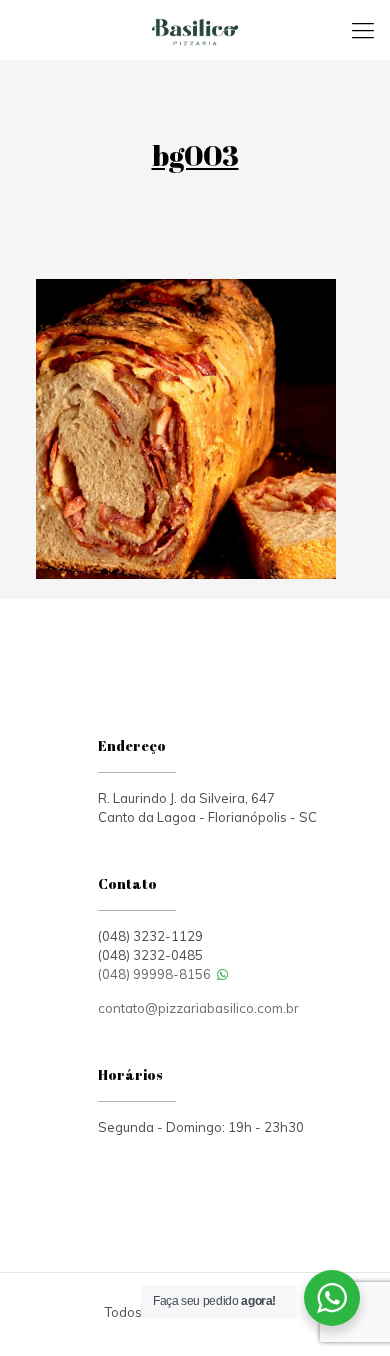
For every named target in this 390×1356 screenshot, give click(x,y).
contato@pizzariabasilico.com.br (198, 1008)
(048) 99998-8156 (156, 974)
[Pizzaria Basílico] (195, 30)
